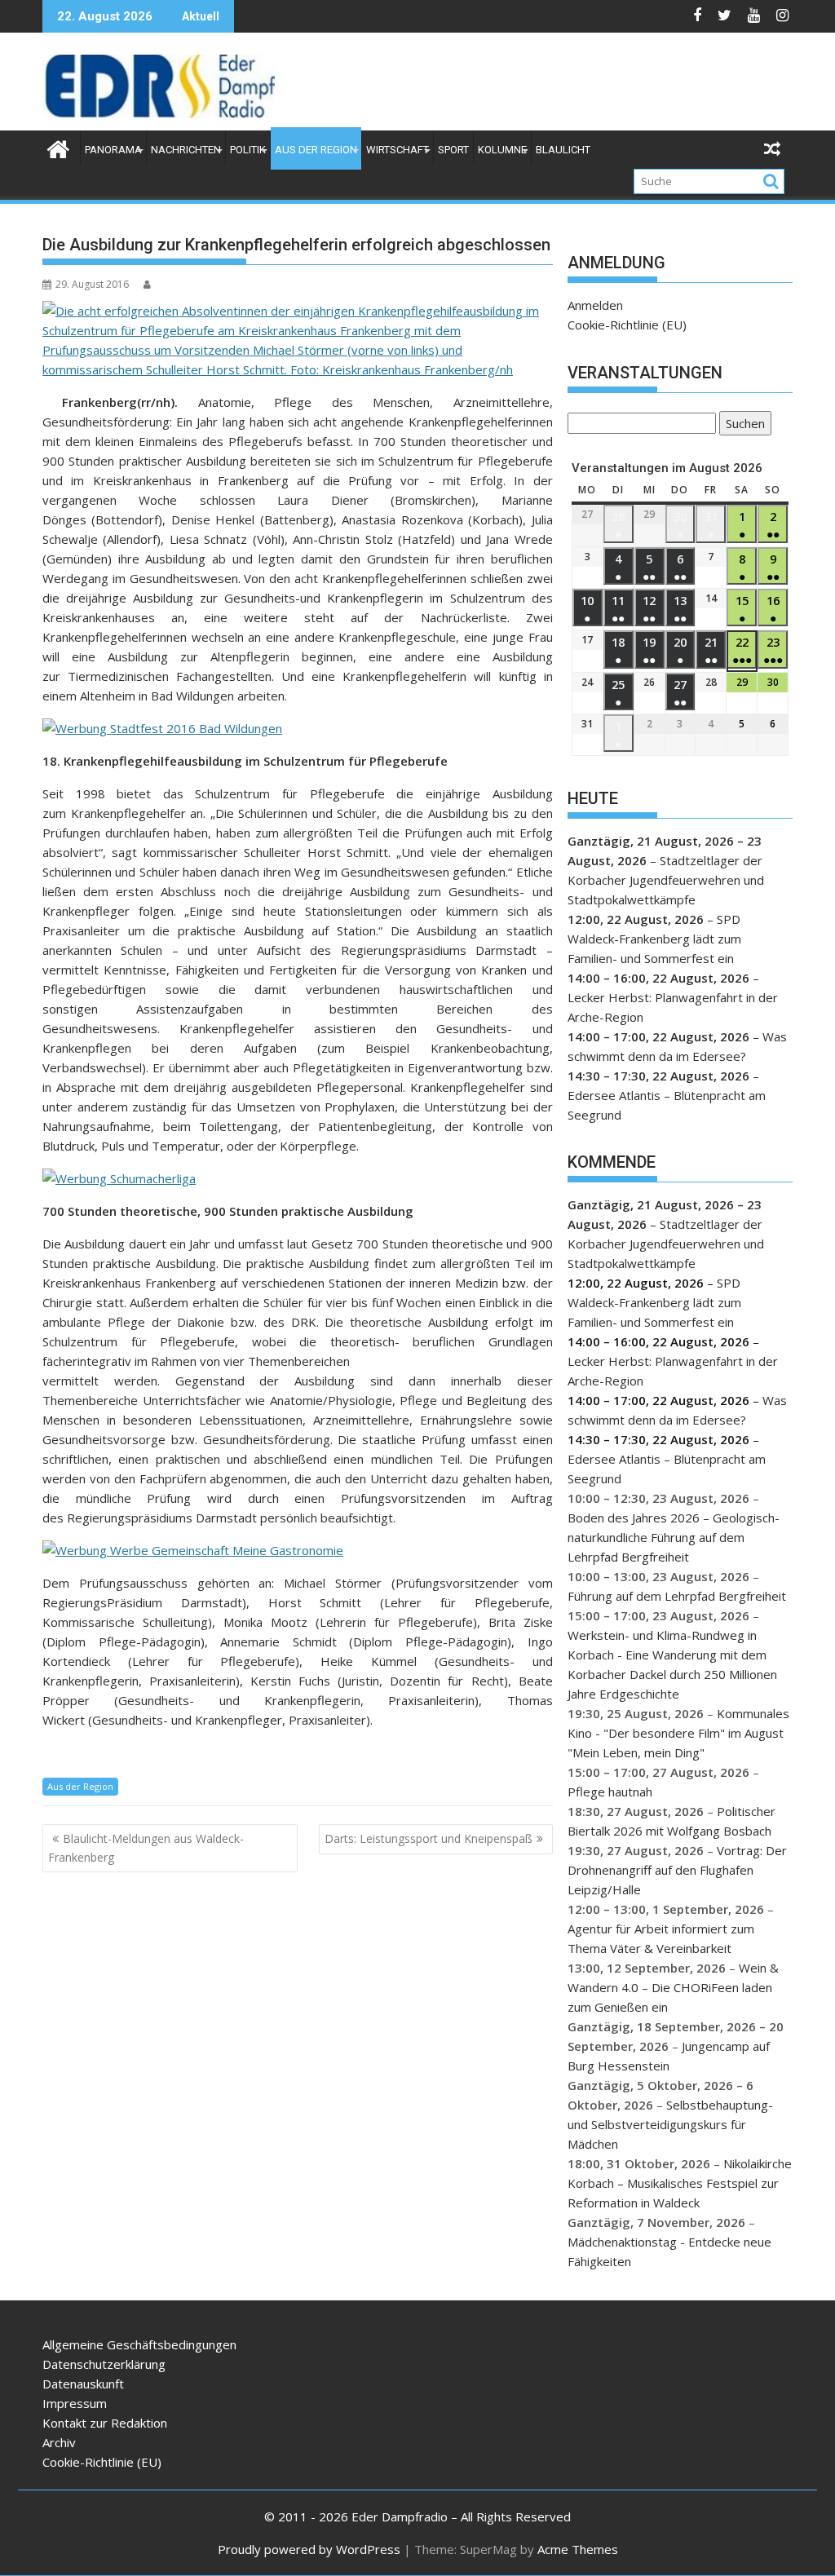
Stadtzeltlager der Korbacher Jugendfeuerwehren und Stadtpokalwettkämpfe (666, 880)
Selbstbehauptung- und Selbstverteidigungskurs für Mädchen (670, 2124)
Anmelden (595, 305)
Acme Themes (578, 2549)
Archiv (59, 2442)
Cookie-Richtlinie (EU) (627, 325)
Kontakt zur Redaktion (105, 2423)
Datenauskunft (83, 2384)
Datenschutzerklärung (104, 2364)
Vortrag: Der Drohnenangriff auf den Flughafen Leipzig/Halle (677, 1870)
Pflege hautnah (610, 1792)
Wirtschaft (398, 150)
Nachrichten (186, 150)
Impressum (75, 2403)
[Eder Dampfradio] (58, 147)
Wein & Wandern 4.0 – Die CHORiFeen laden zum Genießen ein (673, 1987)
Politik (248, 150)
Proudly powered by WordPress (309, 2549)
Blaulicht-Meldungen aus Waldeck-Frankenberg (146, 1847)
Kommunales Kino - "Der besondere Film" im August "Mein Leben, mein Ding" (678, 1733)
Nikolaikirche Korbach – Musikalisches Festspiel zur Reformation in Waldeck (680, 2183)
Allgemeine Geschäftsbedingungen (139, 2344)
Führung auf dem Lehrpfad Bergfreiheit (677, 1596)
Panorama (113, 150)
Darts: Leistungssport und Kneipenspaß (429, 1838)
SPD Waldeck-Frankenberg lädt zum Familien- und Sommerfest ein (654, 939)
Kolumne (502, 150)
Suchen (742, 425)
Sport (453, 150)
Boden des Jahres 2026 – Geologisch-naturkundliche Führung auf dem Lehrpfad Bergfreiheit (674, 1537)
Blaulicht (563, 150)
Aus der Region (316, 150)
